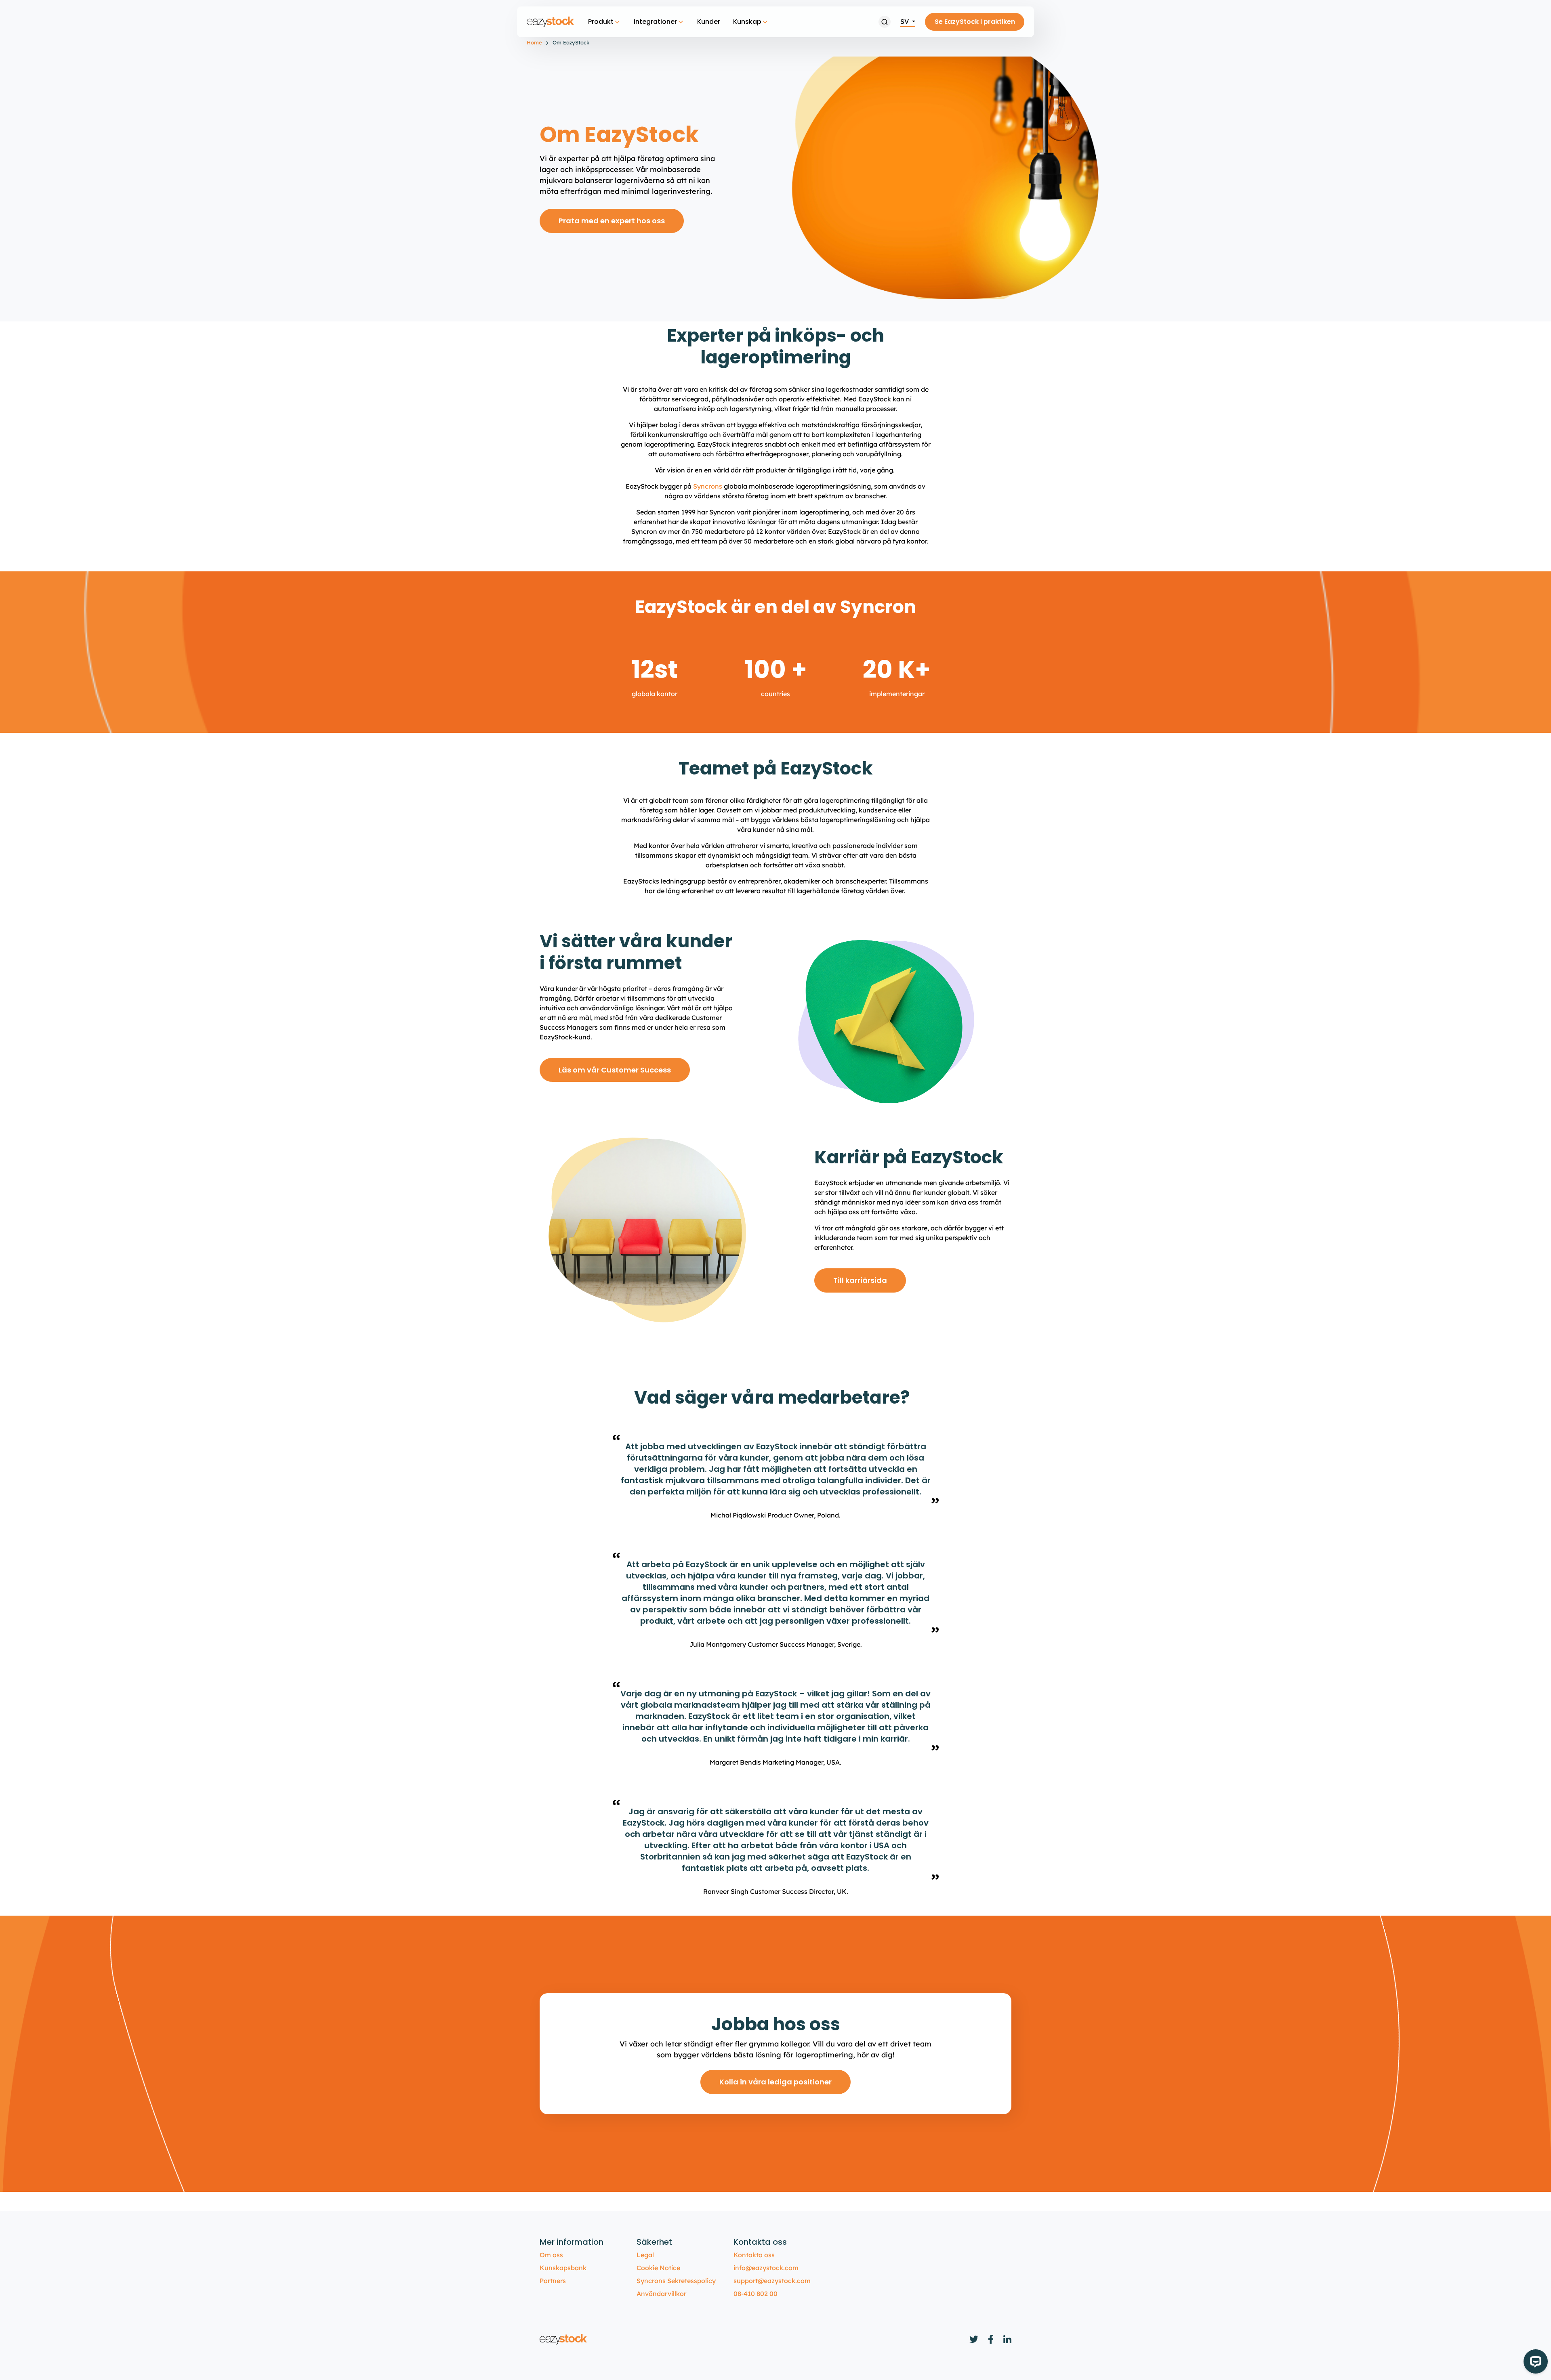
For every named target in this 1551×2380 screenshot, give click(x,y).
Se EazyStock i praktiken (975, 22)
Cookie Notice (658, 2268)
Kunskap (747, 22)
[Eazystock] (551, 22)
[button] (885, 22)
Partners (553, 2281)
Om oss (551, 2255)
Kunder (709, 22)
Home (534, 42)
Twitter (974, 2339)
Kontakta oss (754, 2255)
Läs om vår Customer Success (615, 1070)
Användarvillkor (661, 2294)
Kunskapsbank (563, 2268)
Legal (645, 2255)
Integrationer (655, 22)
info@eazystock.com (766, 2268)
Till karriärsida (860, 1280)
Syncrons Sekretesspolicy (676, 2281)
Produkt (601, 22)
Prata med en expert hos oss (612, 221)
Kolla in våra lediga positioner (775, 2082)
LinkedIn (1007, 2339)
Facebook (991, 2339)
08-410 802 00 (756, 2294)
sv (905, 21)
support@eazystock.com (772, 2281)
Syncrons (708, 486)
